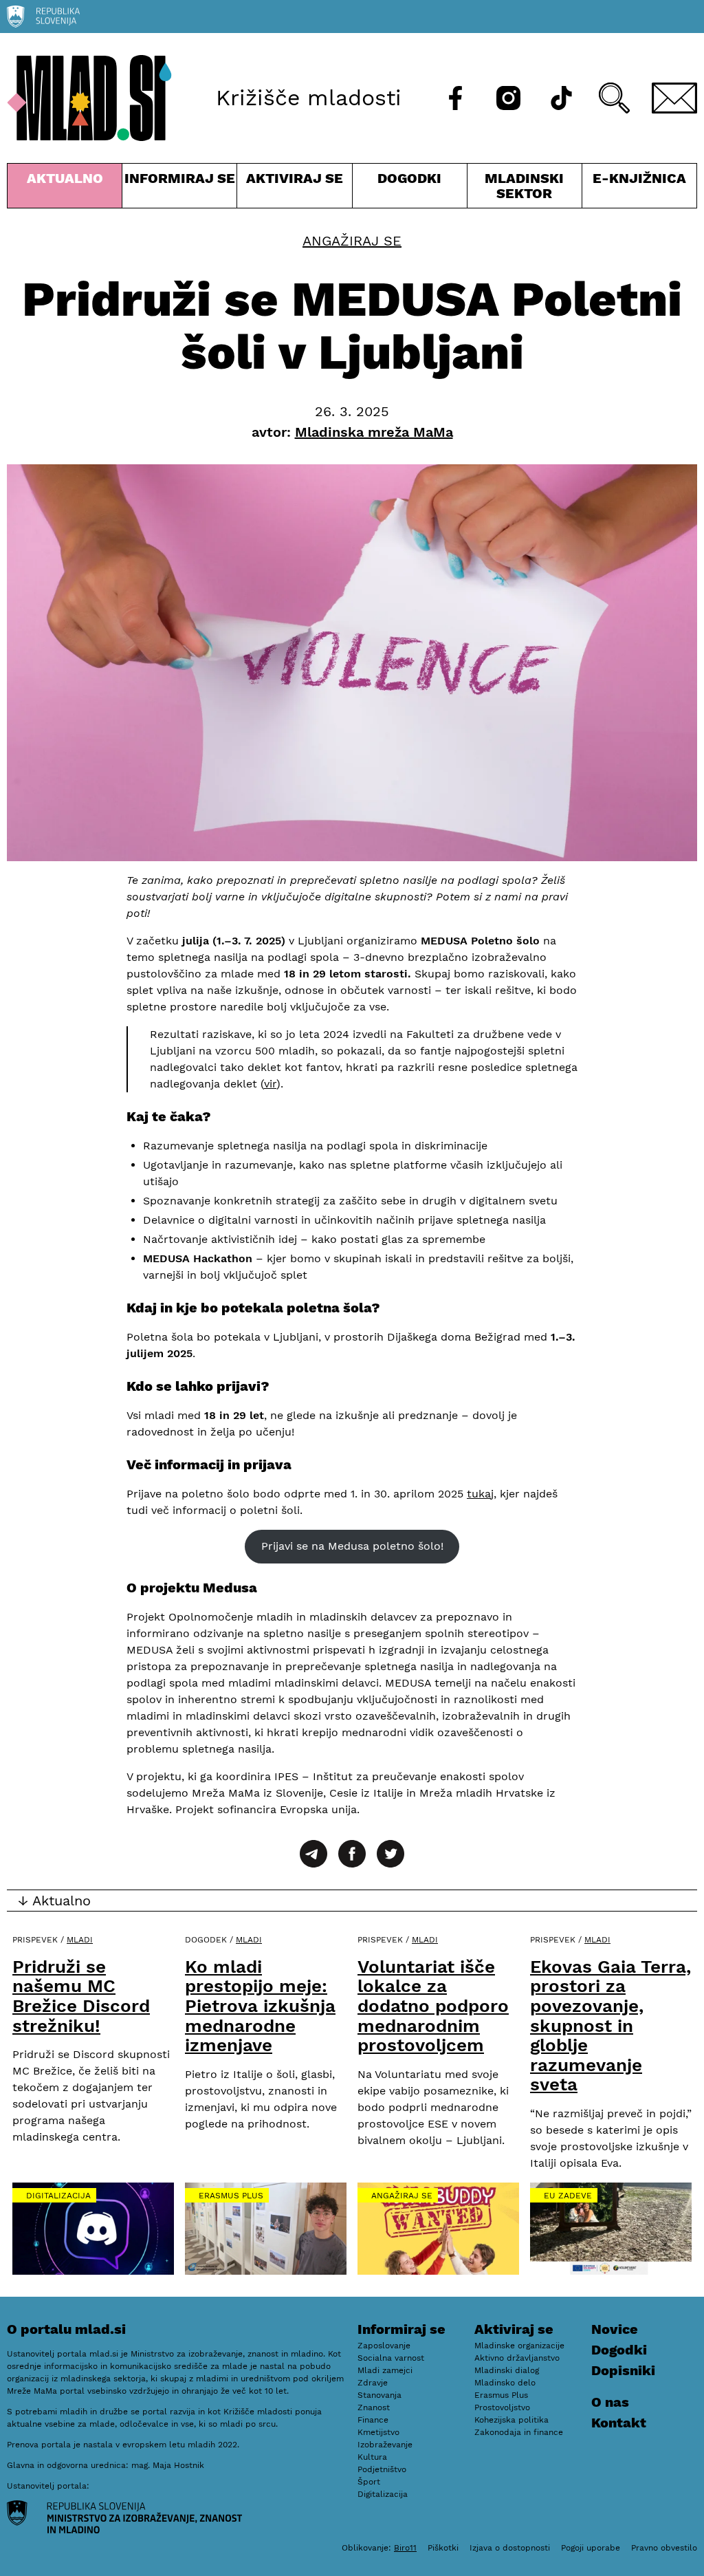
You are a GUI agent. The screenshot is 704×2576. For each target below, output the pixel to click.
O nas (610, 2402)
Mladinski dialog (507, 2370)
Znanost (374, 2407)
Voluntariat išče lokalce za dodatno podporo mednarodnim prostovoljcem (433, 2006)
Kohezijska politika (511, 2420)
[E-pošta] (674, 98)
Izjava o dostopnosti (510, 2548)
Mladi (80, 1940)
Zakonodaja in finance (519, 2432)
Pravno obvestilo (664, 2548)
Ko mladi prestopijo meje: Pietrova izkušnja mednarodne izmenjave (260, 2006)
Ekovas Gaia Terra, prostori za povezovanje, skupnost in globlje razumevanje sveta (610, 2026)
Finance (373, 2420)
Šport (369, 2482)
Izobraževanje (385, 2445)
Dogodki (409, 178)
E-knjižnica (639, 178)
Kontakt (619, 2423)
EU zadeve (568, 2196)
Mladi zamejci (385, 2370)
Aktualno (67, 189)
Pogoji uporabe (591, 2548)
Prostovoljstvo (502, 2407)
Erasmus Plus (231, 2196)
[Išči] (614, 98)
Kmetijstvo (378, 2432)
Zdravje (373, 2383)
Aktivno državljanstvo (517, 2358)
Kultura (372, 2457)
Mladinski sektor (525, 189)
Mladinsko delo (505, 2383)
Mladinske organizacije (519, 2346)
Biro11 (405, 2548)
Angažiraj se (352, 241)
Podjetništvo (382, 2469)
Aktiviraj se (294, 189)
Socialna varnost (391, 2358)
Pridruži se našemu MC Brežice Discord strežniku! (81, 1996)
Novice (615, 2329)
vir (270, 1084)
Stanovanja (379, 2395)
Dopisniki (623, 2370)
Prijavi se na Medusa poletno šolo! (352, 1546)
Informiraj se (179, 189)
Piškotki (443, 2548)
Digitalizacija (58, 2196)
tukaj (480, 1494)
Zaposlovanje (384, 2346)
